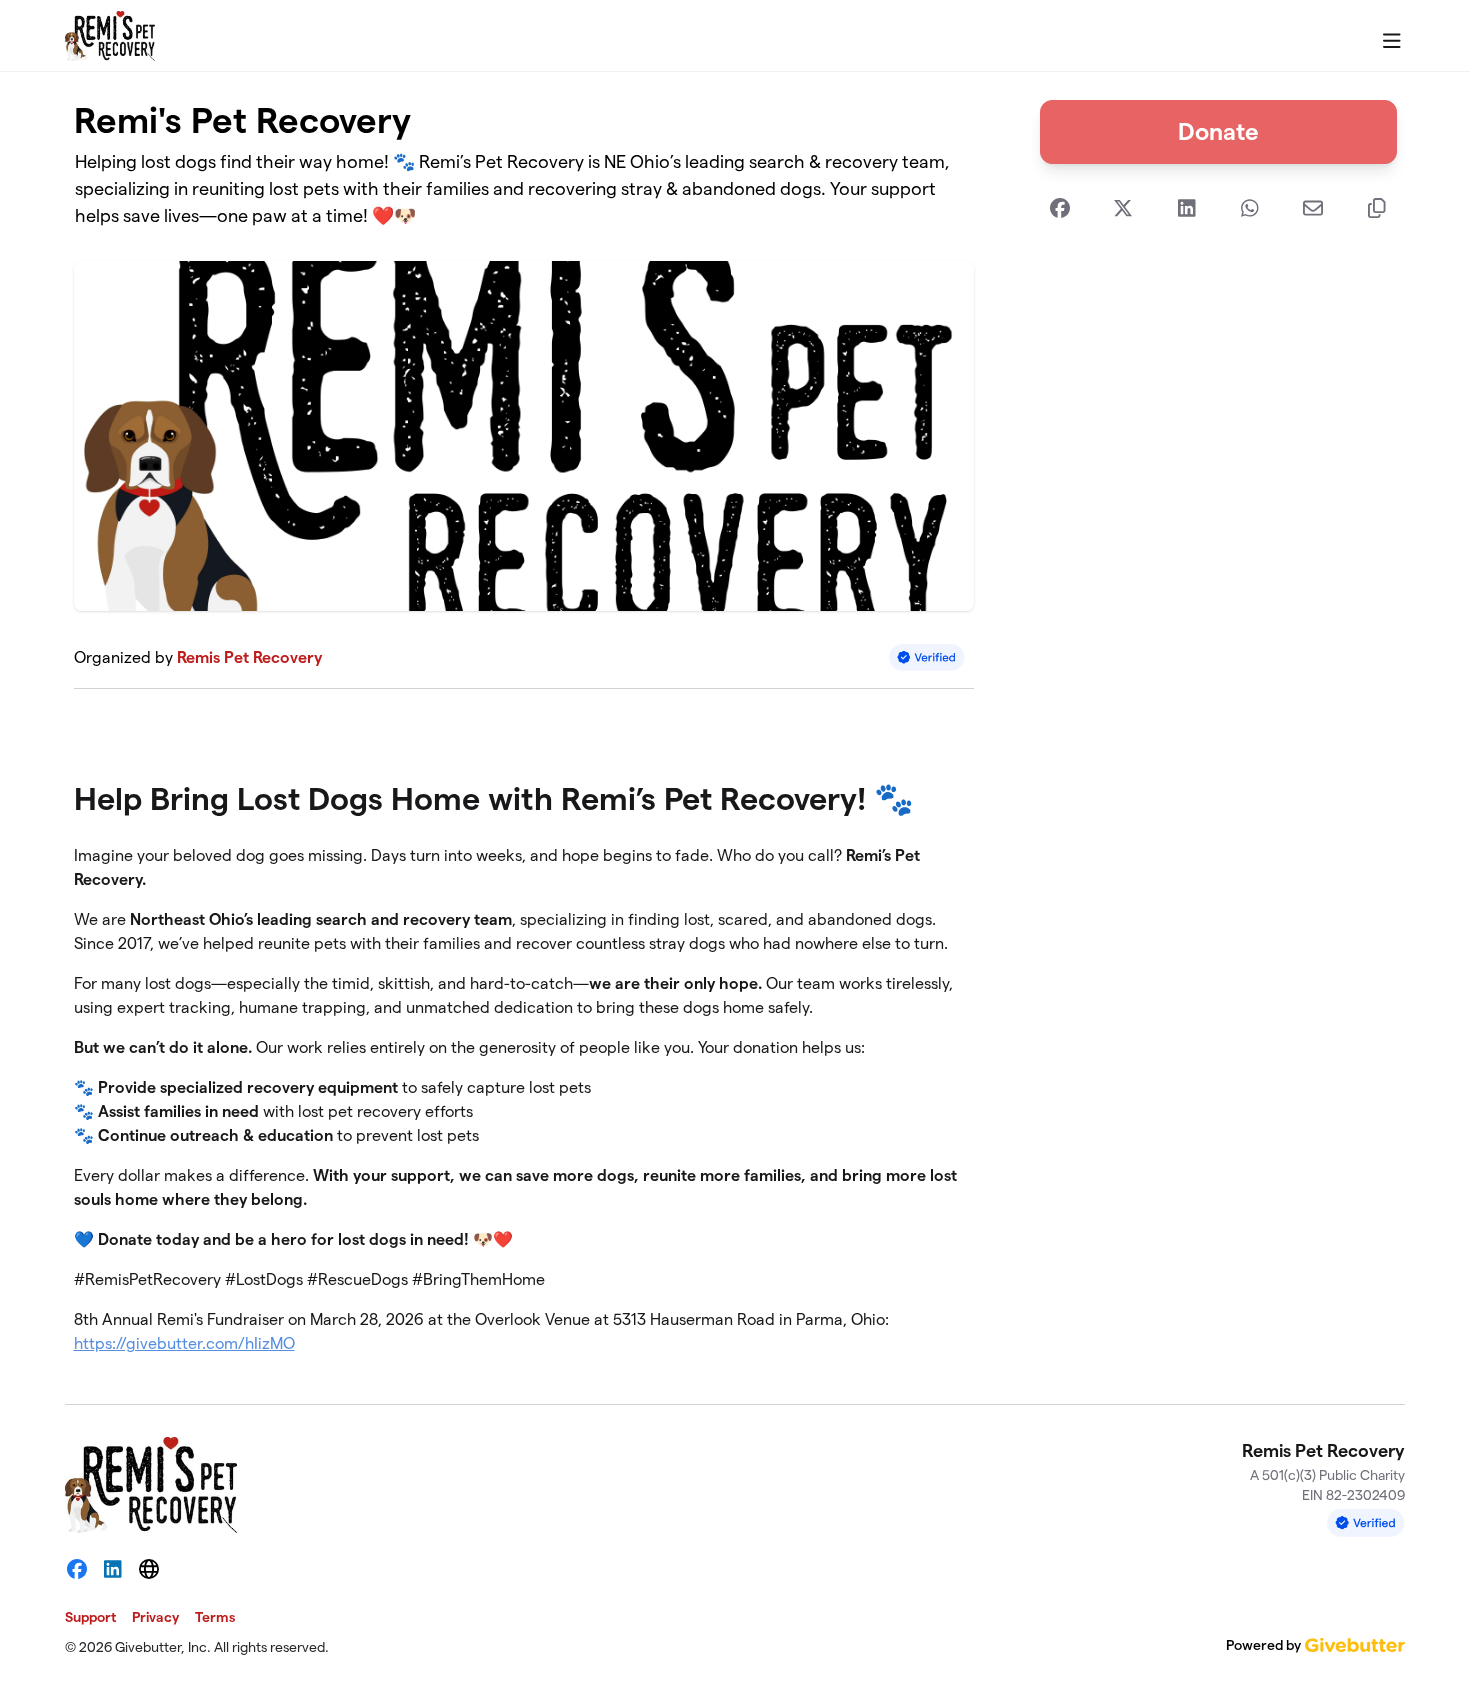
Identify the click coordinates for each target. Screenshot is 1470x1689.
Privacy (155, 1617)
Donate (1218, 131)
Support (90, 1617)
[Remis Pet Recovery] (110, 36)
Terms (215, 1617)
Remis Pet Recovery (249, 657)
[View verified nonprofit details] (927, 657)
